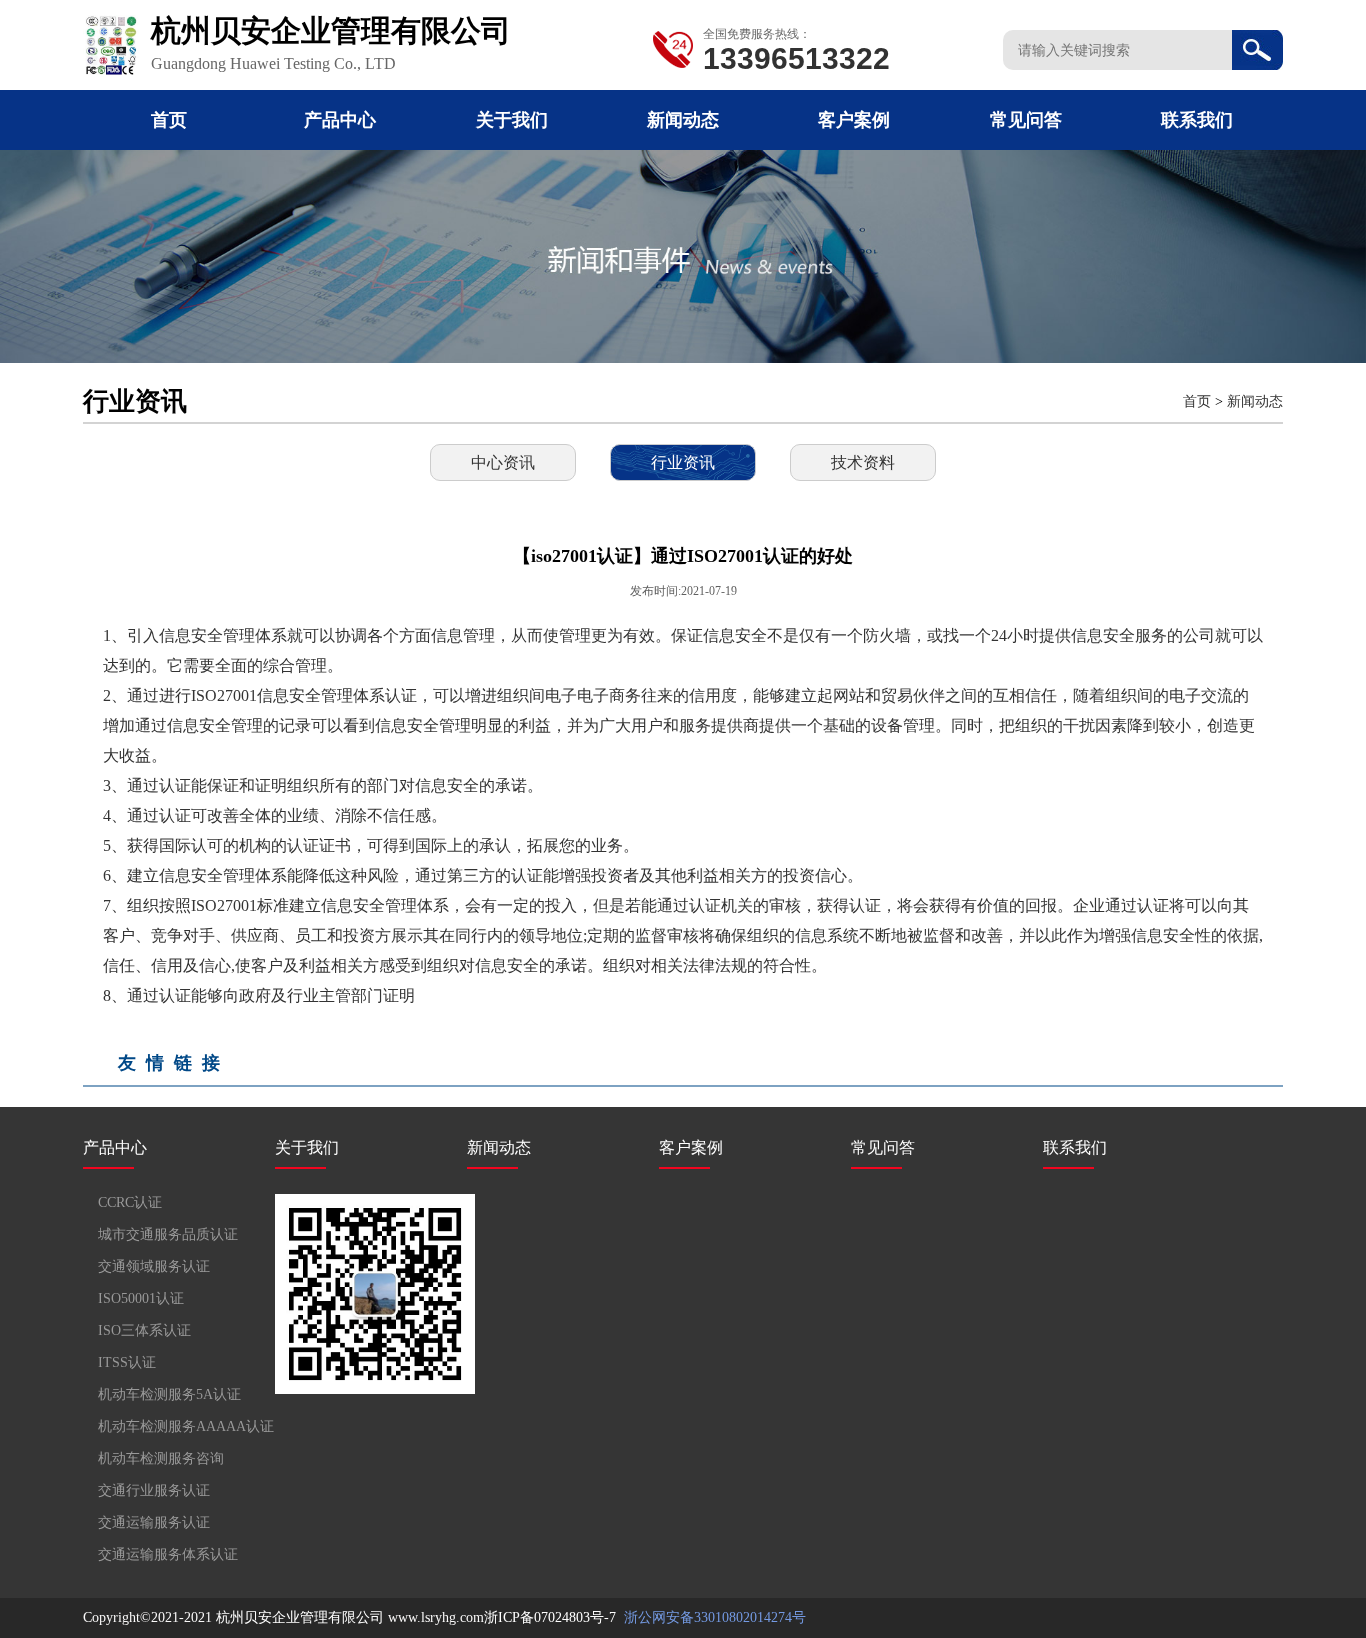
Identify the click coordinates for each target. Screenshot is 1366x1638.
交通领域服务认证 (154, 1266)
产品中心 (340, 120)
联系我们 (1197, 120)
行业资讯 (683, 462)
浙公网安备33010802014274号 (713, 1617)
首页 (169, 120)
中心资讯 (503, 462)
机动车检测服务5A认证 (169, 1394)
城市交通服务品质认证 (168, 1234)
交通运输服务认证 (154, 1522)
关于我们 (512, 120)
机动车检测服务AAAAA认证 (186, 1426)
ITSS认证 (127, 1362)
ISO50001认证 (141, 1298)
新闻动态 (683, 120)
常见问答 (1026, 120)
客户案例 (854, 120)
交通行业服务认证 (154, 1490)
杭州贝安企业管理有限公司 (300, 1617)
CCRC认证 (130, 1202)
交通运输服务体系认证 (168, 1554)
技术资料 (863, 462)
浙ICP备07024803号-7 (550, 1617)
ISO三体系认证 (144, 1330)
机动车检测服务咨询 (161, 1458)
